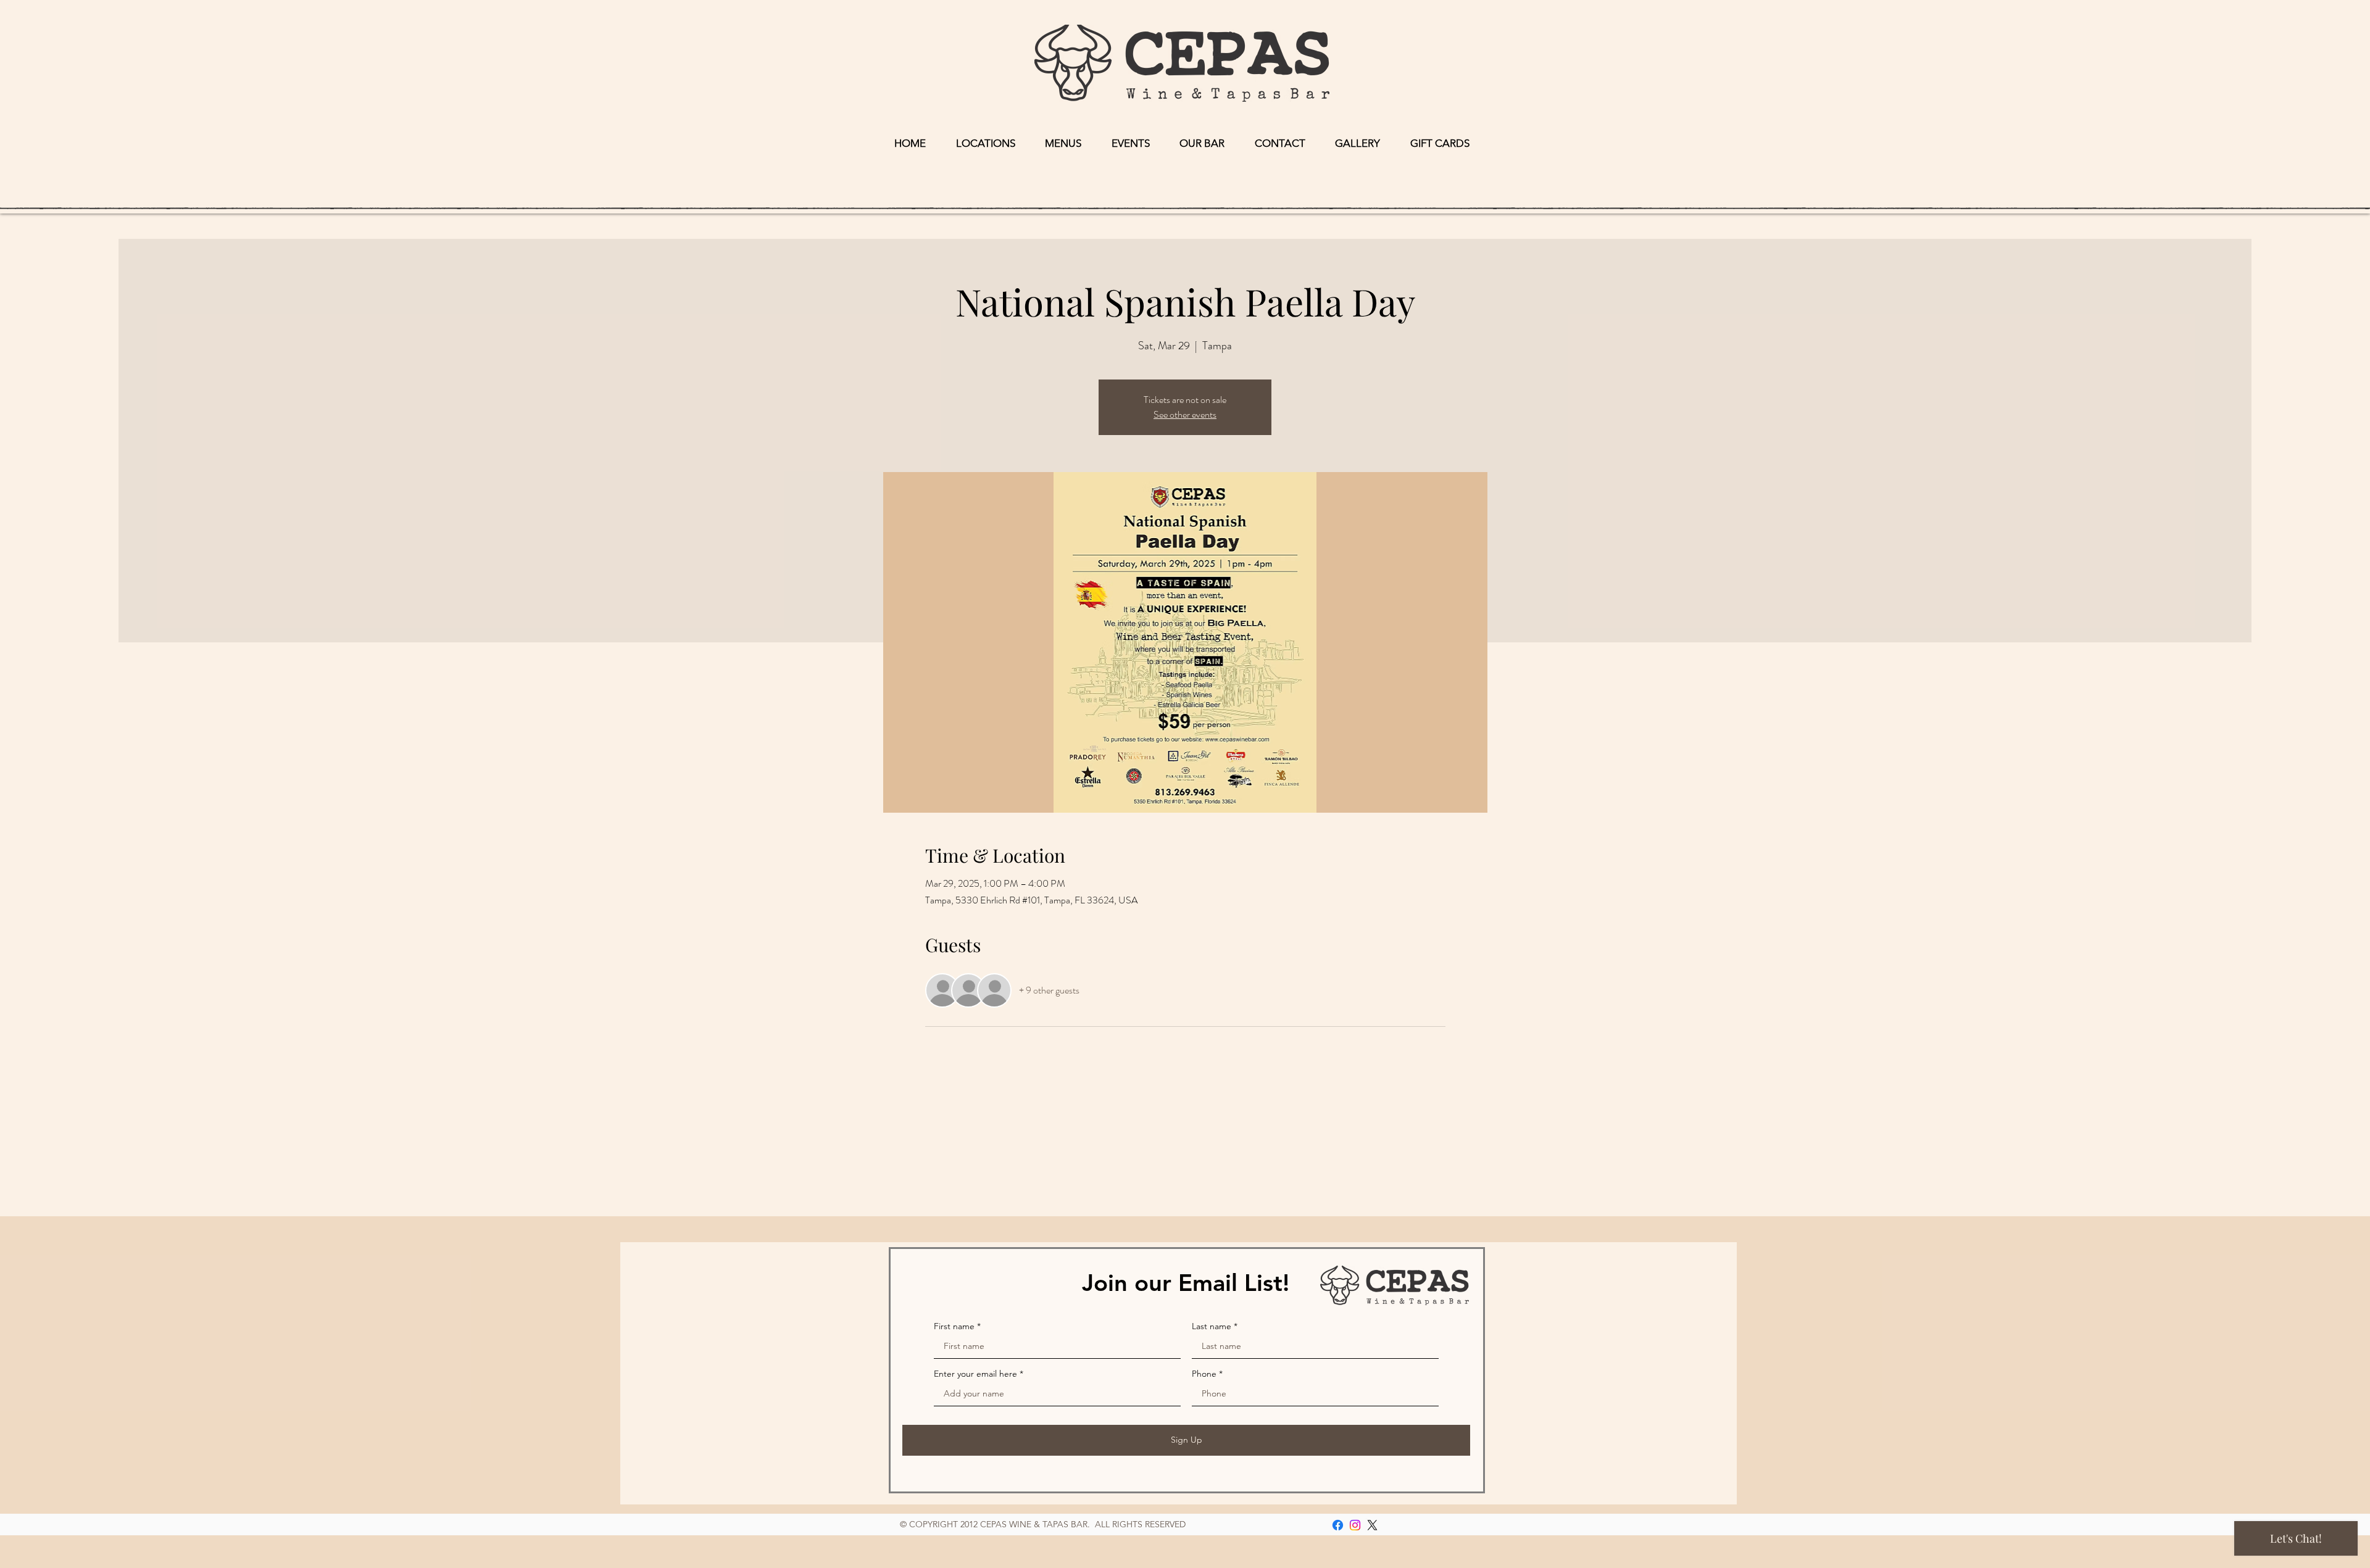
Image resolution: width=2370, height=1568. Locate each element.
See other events (1185, 414)
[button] (986, 143)
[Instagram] (1355, 1525)
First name (954, 1326)
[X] (1372, 1525)
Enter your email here (975, 1374)
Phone (1204, 1374)
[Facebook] (1338, 1525)
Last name (1212, 1326)
